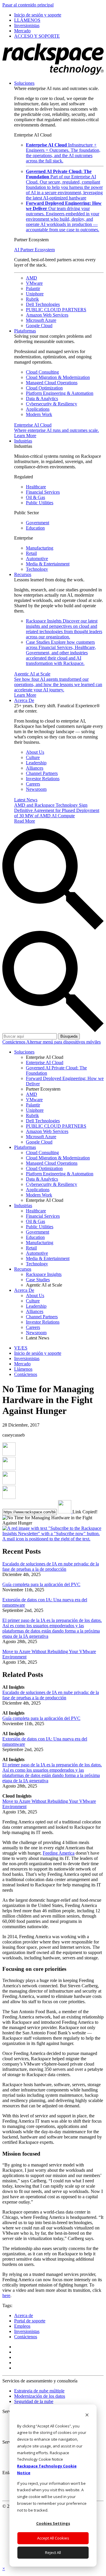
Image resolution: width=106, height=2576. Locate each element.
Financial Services (43, 492)
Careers (33, 784)
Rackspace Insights (64, 629)
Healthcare (36, 487)
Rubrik (32, 299)
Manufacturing (40, 548)
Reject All (53, 2552)
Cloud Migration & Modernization (58, 377)
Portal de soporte (30, 2321)
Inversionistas (27, 2331)
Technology (37, 569)
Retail (31, 553)
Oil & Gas (35, 497)
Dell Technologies (43, 304)
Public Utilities (40, 503)
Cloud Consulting (42, 372)
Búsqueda (69, 1036)
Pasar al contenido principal (28, 5)
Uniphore (35, 294)
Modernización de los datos (40, 2396)
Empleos (22, 2326)
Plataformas (25, 331)
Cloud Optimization (44, 388)
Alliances (35, 768)
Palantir (33, 288)
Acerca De (24, 700)
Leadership (36, 763)
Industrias (23, 441)
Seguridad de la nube (34, 2401)
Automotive (37, 559)
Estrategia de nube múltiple (39, 2391)
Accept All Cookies (53, 2538)
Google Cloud (39, 326)
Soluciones (24, 83)
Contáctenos (14, 1042)
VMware (34, 283)
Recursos (23, 574)
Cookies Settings (53, 2523)
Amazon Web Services (47, 315)
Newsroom (36, 789)
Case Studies (61, 653)
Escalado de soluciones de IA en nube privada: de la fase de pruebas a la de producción (51, 1566)
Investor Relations (43, 779)
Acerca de (24, 2315)
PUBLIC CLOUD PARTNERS (56, 310)
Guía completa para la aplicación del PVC (41, 1584)
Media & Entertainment (48, 564)
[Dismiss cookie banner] (87, 2416)
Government (38, 523)
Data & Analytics (42, 398)
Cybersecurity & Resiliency (52, 404)
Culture (33, 757)
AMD (32, 278)
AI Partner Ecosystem (34, 250)
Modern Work (39, 414)
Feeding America (59, 1853)
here (6, 2295)
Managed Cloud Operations (52, 383)
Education (35, 528)
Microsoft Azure (41, 320)
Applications (38, 409)
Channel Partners (42, 773)
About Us (35, 752)
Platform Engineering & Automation (60, 393)
